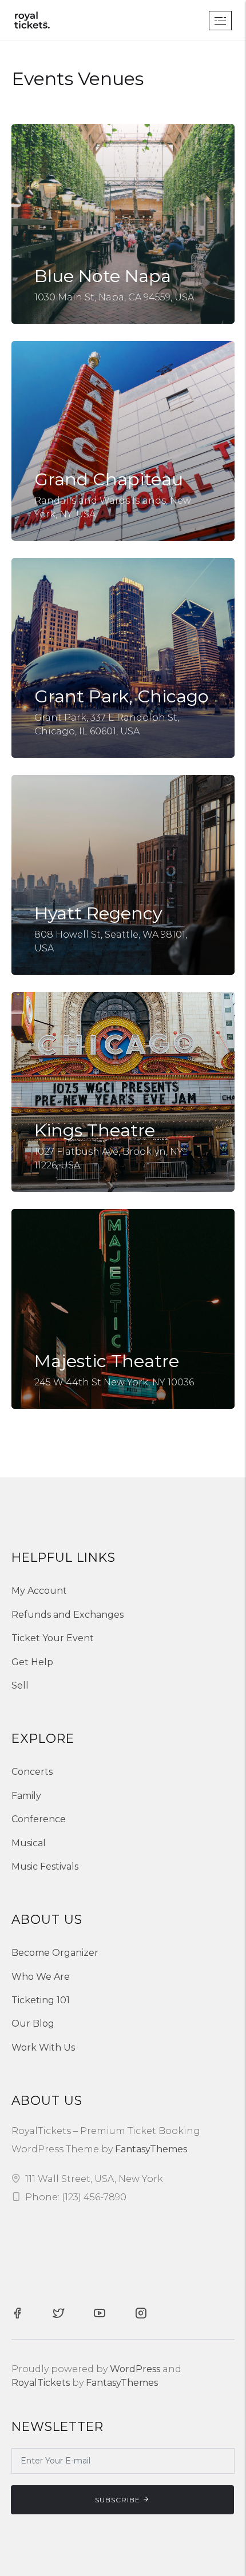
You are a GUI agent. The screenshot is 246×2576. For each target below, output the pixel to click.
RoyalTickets (41, 2383)
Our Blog (33, 2024)
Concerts (32, 1772)
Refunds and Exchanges (68, 1615)
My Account (39, 1591)
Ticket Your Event (53, 1638)
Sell (20, 1685)
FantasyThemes (151, 2149)
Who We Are (41, 1977)
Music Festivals (45, 1866)
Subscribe (118, 2500)
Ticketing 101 (41, 2000)
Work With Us (43, 2047)
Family (26, 1796)
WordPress (135, 2369)
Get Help (32, 1662)
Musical (29, 1843)
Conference (39, 1819)
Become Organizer (55, 1953)
